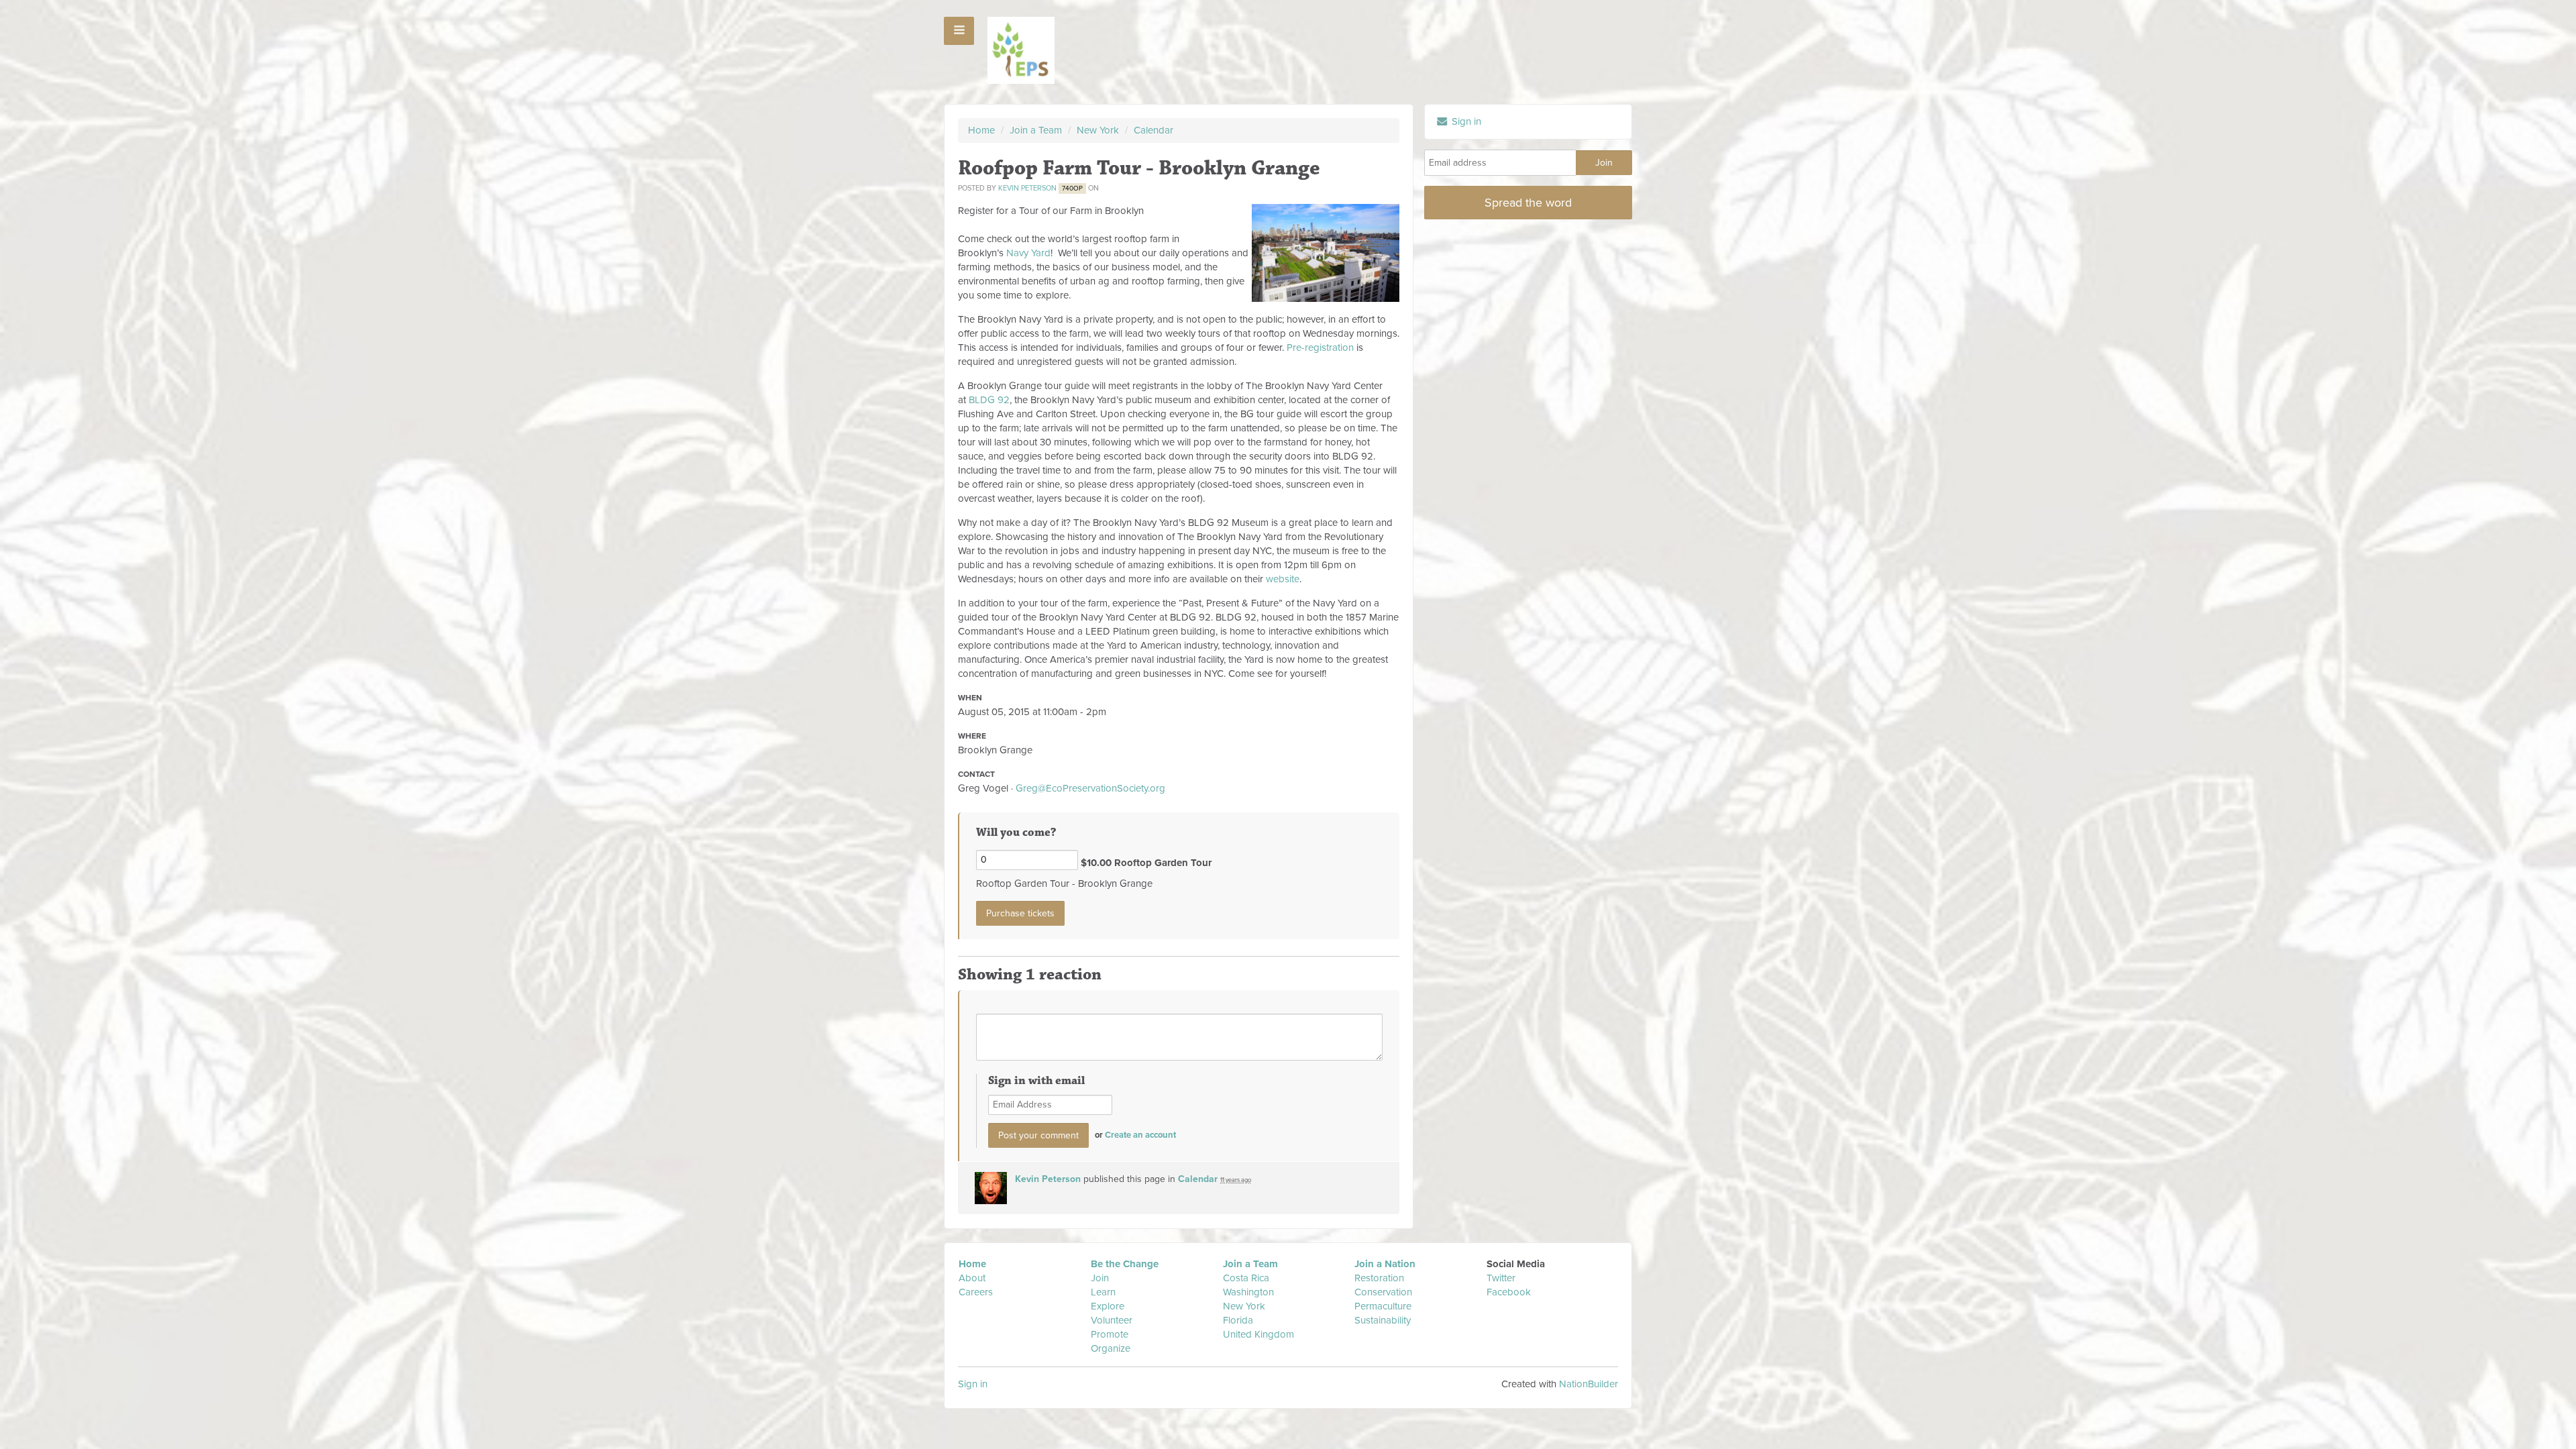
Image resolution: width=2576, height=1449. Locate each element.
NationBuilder (1589, 1384)
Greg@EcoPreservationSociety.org (1090, 788)
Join (1100, 1278)
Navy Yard (1028, 253)
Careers (976, 1292)
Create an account (1140, 1135)
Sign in (1465, 121)
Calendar (1153, 130)
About (972, 1278)
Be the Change (1125, 1264)
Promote (1110, 1334)
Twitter (1501, 1278)
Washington (1248, 1292)
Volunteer (1112, 1320)
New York (1098, 130)
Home (981, 130)
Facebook (1509, 1292)
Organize (1111, 1348)
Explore (1108, 1306)
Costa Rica (1246, 1278)
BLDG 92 (989, 400)
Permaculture (1383, 1306)
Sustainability (1383, 1320)
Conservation (1383, 1292)
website (1283, 579)
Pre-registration (1320, 347)
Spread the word (1528, 203)
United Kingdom (1260, 1334)
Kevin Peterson (1027, 188)
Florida (1238, 1320)
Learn (1103, 1292)
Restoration (1379, 1278)
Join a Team (1036, 130)
